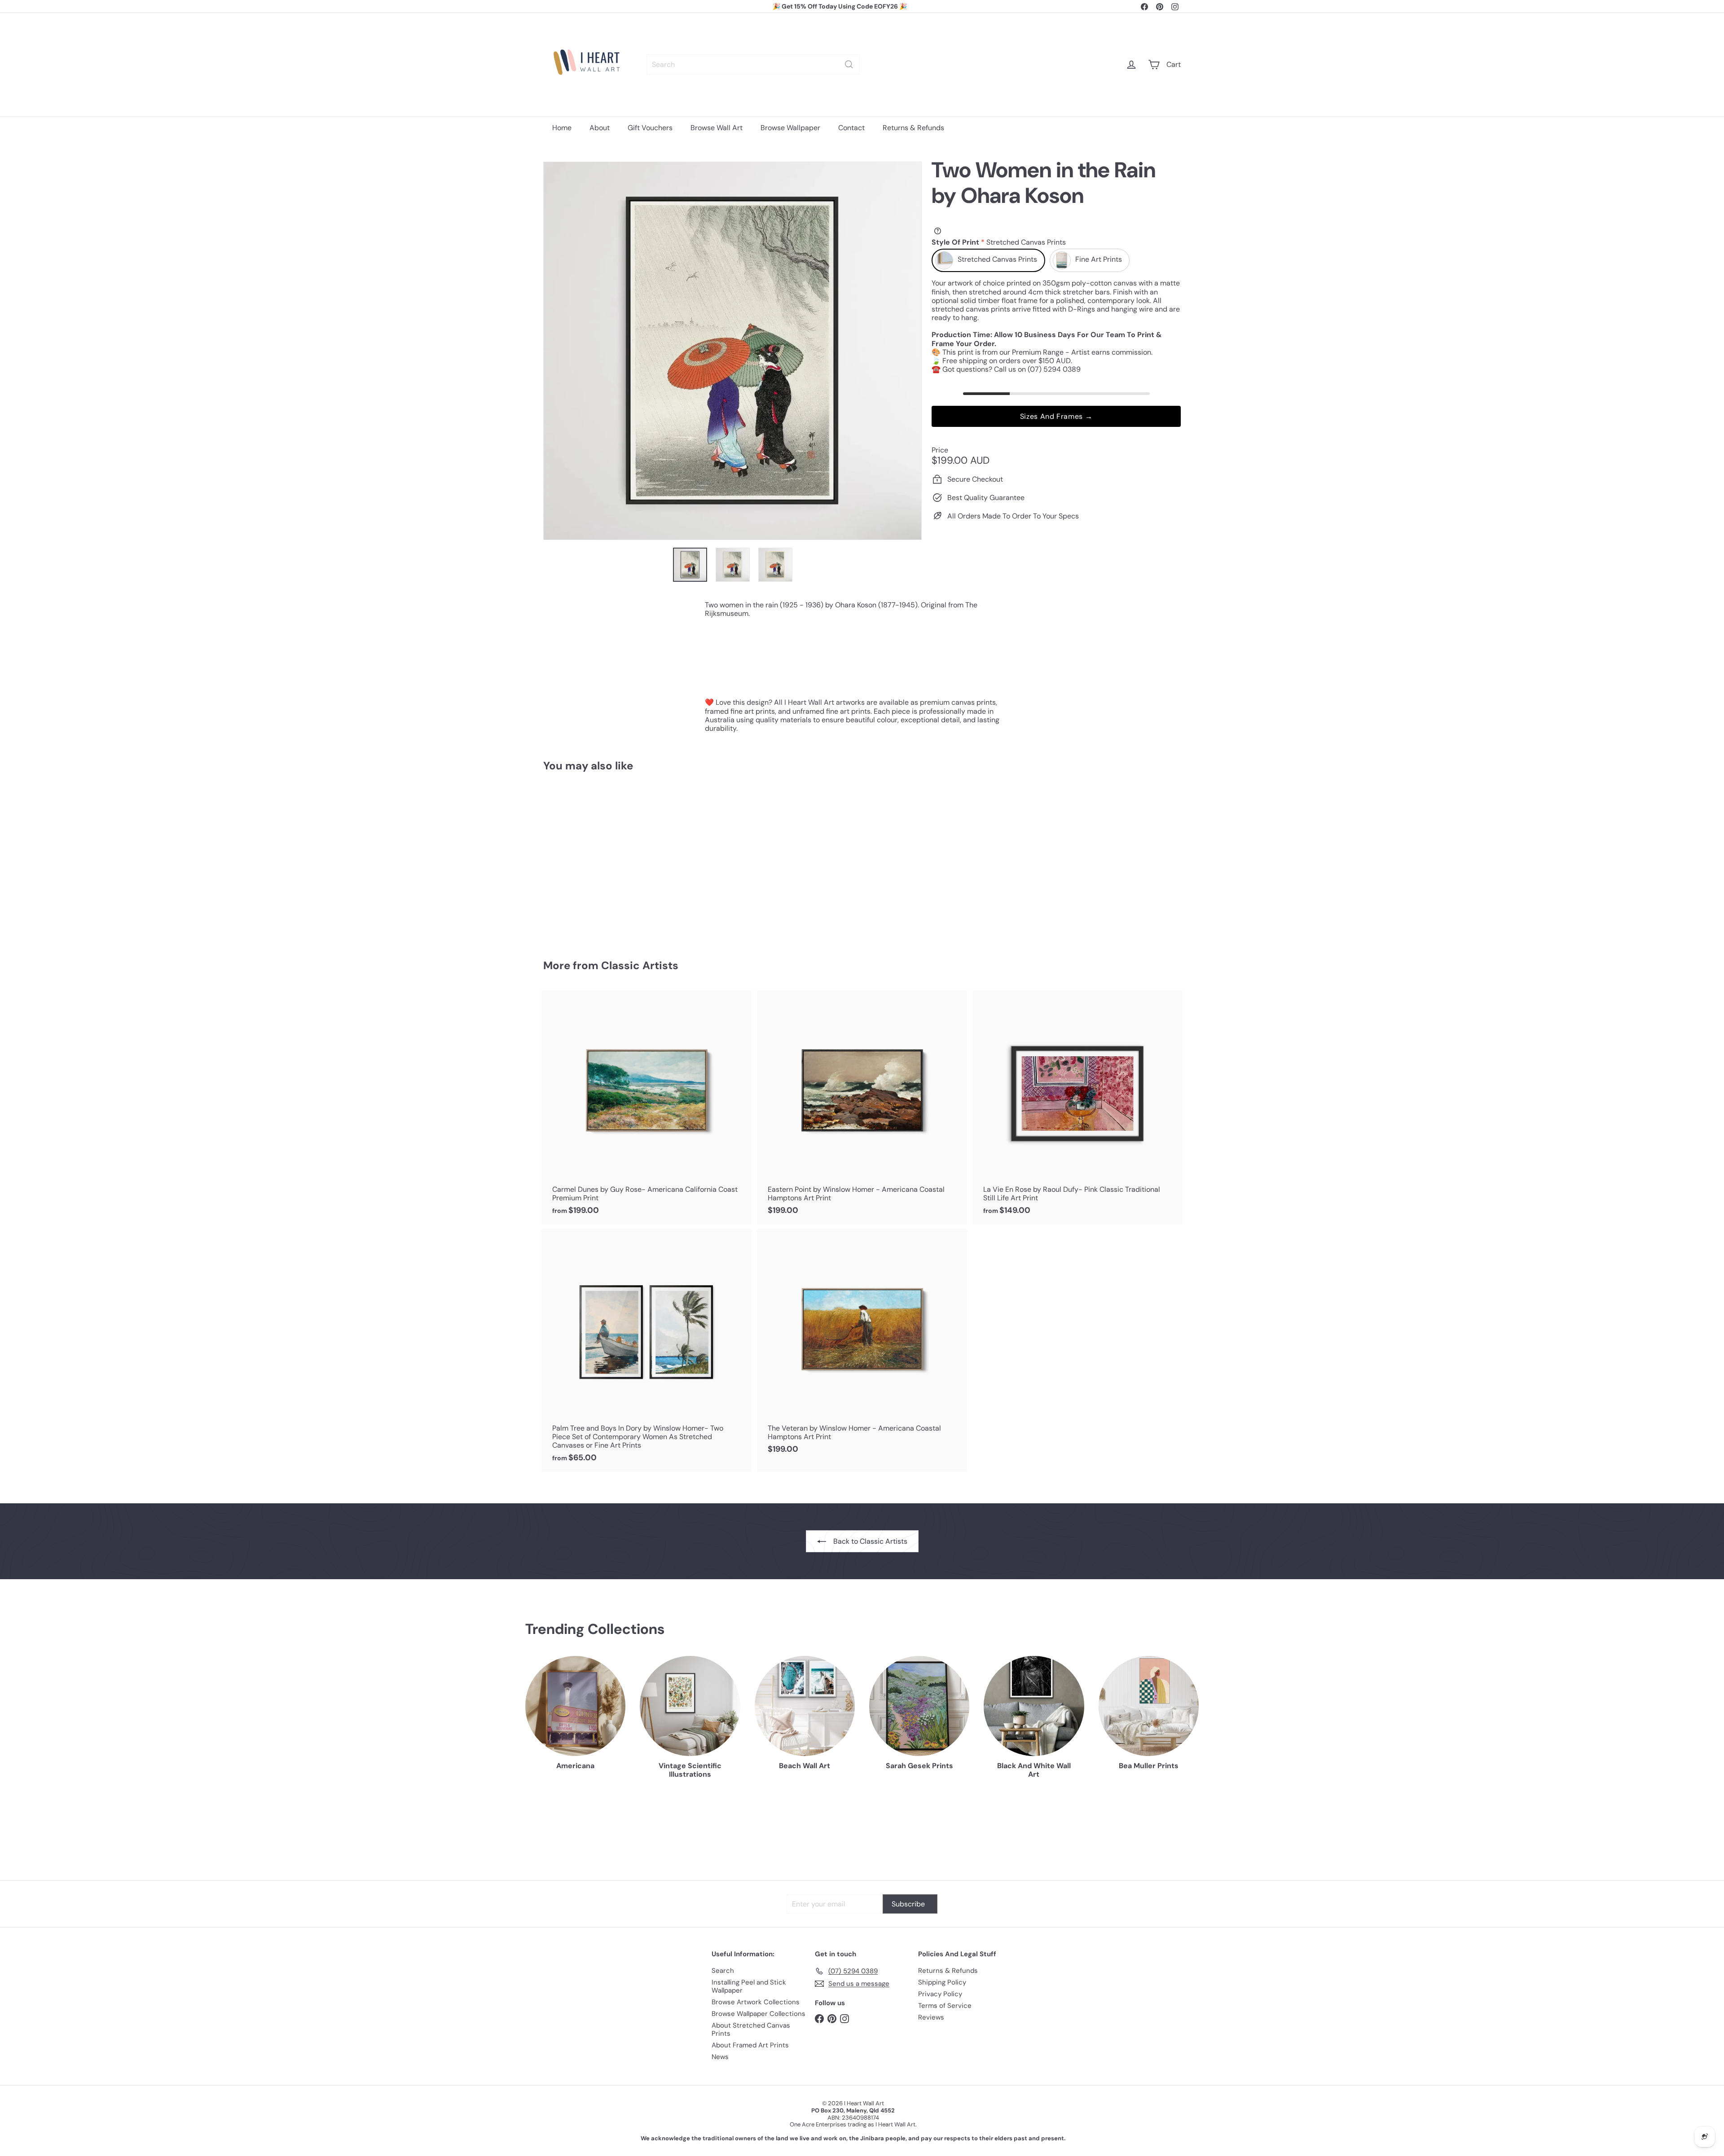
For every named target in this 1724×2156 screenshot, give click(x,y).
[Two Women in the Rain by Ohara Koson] (593, 859)
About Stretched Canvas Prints (751, 2029)
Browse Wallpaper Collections (759, 2014)
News (720, 2057)
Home (562, 128)
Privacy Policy (940, 1994)
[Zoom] (732, 351)
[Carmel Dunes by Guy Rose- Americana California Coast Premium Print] (646, 1107)
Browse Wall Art (717, 128)
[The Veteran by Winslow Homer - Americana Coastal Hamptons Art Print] (862, 1346)
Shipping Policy (942, 1982)
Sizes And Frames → (1056, 416)
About (600, 128)
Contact (851, 128)
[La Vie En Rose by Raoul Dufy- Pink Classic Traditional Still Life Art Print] (1077, 1107)
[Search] (849, 64)
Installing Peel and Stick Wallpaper (749, 1986)
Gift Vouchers (650, 128)
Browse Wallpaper (790, 128)
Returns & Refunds (913, 128)
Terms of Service (945, 2006)
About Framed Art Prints (750, 2045)
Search (723, 1971)
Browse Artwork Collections (756, 2002)
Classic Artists (640, 965)
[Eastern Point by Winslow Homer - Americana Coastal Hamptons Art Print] (862, 1107)
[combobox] (753, 64)
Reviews (931, 2017)
